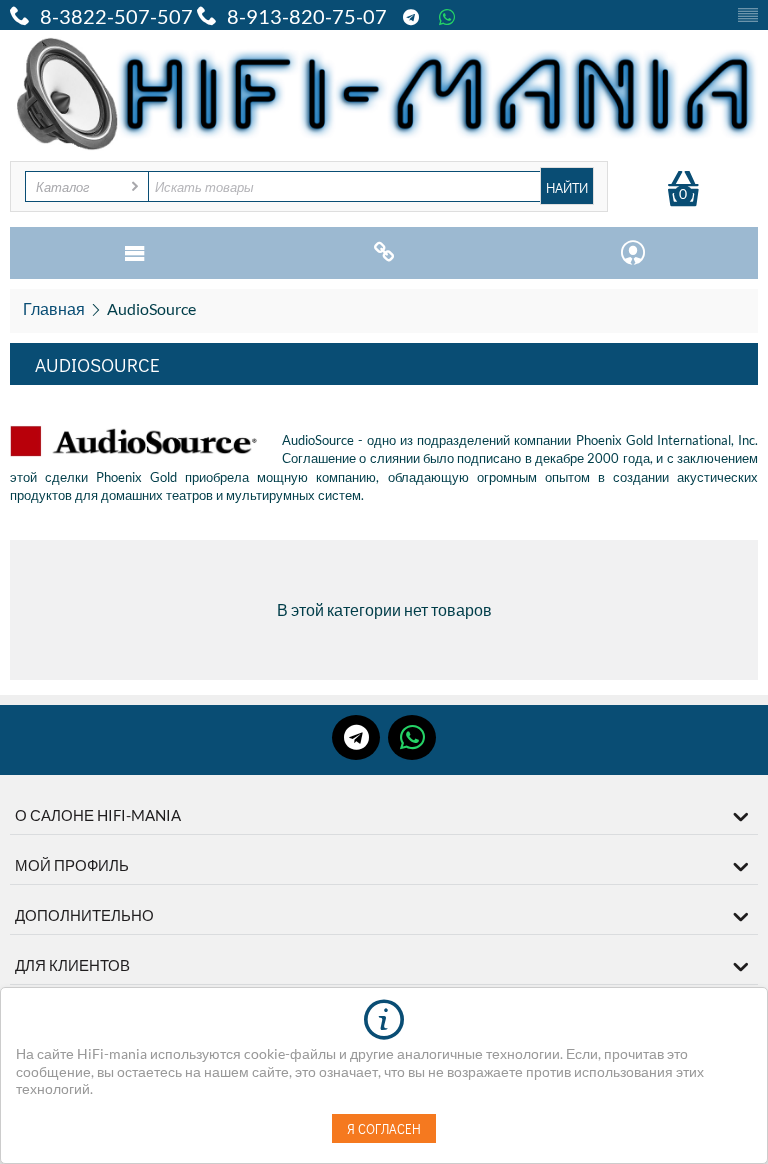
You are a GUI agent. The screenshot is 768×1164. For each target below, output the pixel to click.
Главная (54, 308)
